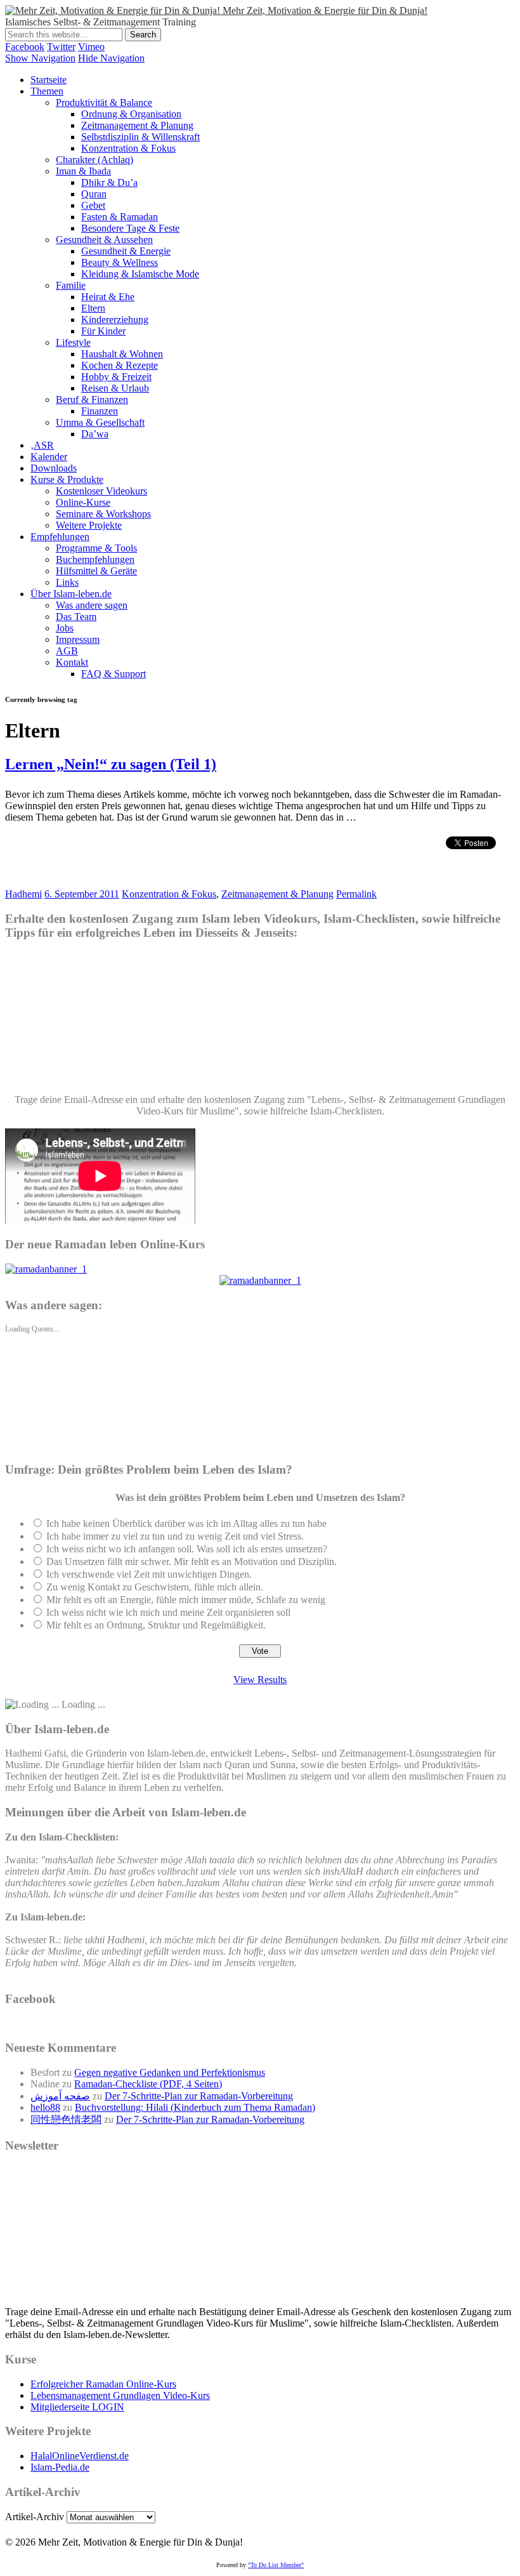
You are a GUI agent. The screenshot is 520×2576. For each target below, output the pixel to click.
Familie (71, 285)
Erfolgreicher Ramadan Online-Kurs (103, 2384)
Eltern (93, 308)
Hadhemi (23, 894)
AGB (67, 651)
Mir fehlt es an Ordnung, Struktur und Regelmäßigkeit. (156, 1625)
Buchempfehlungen (95, 559)
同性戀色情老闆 (66, 2119)
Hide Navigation (111, 58)
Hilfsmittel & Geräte (96, 571)
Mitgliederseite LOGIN (77, 2407)
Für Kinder (103, 331)
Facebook (25, 47)
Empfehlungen (60, 537)
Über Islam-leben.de (71, 594)
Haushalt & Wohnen (122, 354)
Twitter (61, 47)
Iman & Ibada (83, 171)
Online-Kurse (83, 502)
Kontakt (72, 662)
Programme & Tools (96, 548)
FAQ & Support (114, 674)
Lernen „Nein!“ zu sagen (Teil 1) (111, 764)
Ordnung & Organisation (131, 114)
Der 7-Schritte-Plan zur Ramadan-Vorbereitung (199, 2096)
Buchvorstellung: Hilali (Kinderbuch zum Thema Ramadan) (195, 2107)
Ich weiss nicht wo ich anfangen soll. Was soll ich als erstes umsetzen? (187, 1549)
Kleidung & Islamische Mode (140, 274)
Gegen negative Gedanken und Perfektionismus (170, 2072)
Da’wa (95, 434)
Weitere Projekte (89, 525)
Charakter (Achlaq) (94, 160)
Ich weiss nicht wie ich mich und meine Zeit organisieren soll (168, 1612)
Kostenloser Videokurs (101, 491)
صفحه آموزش (60, 2096)
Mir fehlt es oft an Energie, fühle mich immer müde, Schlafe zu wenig (186, 1600)
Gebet (93, 205)
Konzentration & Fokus (128, 148)
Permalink (356, 894)
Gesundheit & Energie (126, 251)
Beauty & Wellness (120, 262)
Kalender (49, 457)
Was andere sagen (92, 605)
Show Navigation (40, 58)
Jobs (65, 628)
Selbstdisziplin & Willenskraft (140, 137)
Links (67, 582)
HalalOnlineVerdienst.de (80, 2456)
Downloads (54, 468)
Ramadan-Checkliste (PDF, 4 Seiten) (148, 2084)
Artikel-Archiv (35, 2517)
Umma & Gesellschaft (100, 422)
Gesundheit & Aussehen (104, 240)
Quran (94, 194)
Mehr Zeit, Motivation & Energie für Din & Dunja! (325, 10)
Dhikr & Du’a (109, 182)
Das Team (76, 617)
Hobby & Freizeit (116, 377)
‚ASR (42, 445)
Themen (47, 91)
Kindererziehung (115, 320)
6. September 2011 (82, 894)
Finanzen (100, 411)
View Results (260, 1680)
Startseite (49, 80)
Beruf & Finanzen (92, 400)
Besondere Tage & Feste (130, 228)
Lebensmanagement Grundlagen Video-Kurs (120, 2395)
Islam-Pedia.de (60, 2467)
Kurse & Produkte (67, 479)
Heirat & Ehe (108, 297)
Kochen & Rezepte (120, 365)
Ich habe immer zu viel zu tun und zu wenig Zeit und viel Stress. (175, 1536)
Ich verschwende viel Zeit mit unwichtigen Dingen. (149, 1574)
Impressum (78, 639)
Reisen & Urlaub (115, 388)
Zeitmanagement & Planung (137, 125)
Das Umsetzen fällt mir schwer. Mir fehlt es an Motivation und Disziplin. (192, 1562)
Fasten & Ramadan (120, 217)
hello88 (45, 2107)
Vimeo (91, 47)
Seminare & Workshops (103, 514)
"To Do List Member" (276, 2565)
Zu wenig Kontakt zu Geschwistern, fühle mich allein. (155, 1587)
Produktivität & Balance (104, 102)
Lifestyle (73, 342)
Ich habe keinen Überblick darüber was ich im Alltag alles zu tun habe (186, 1523)
